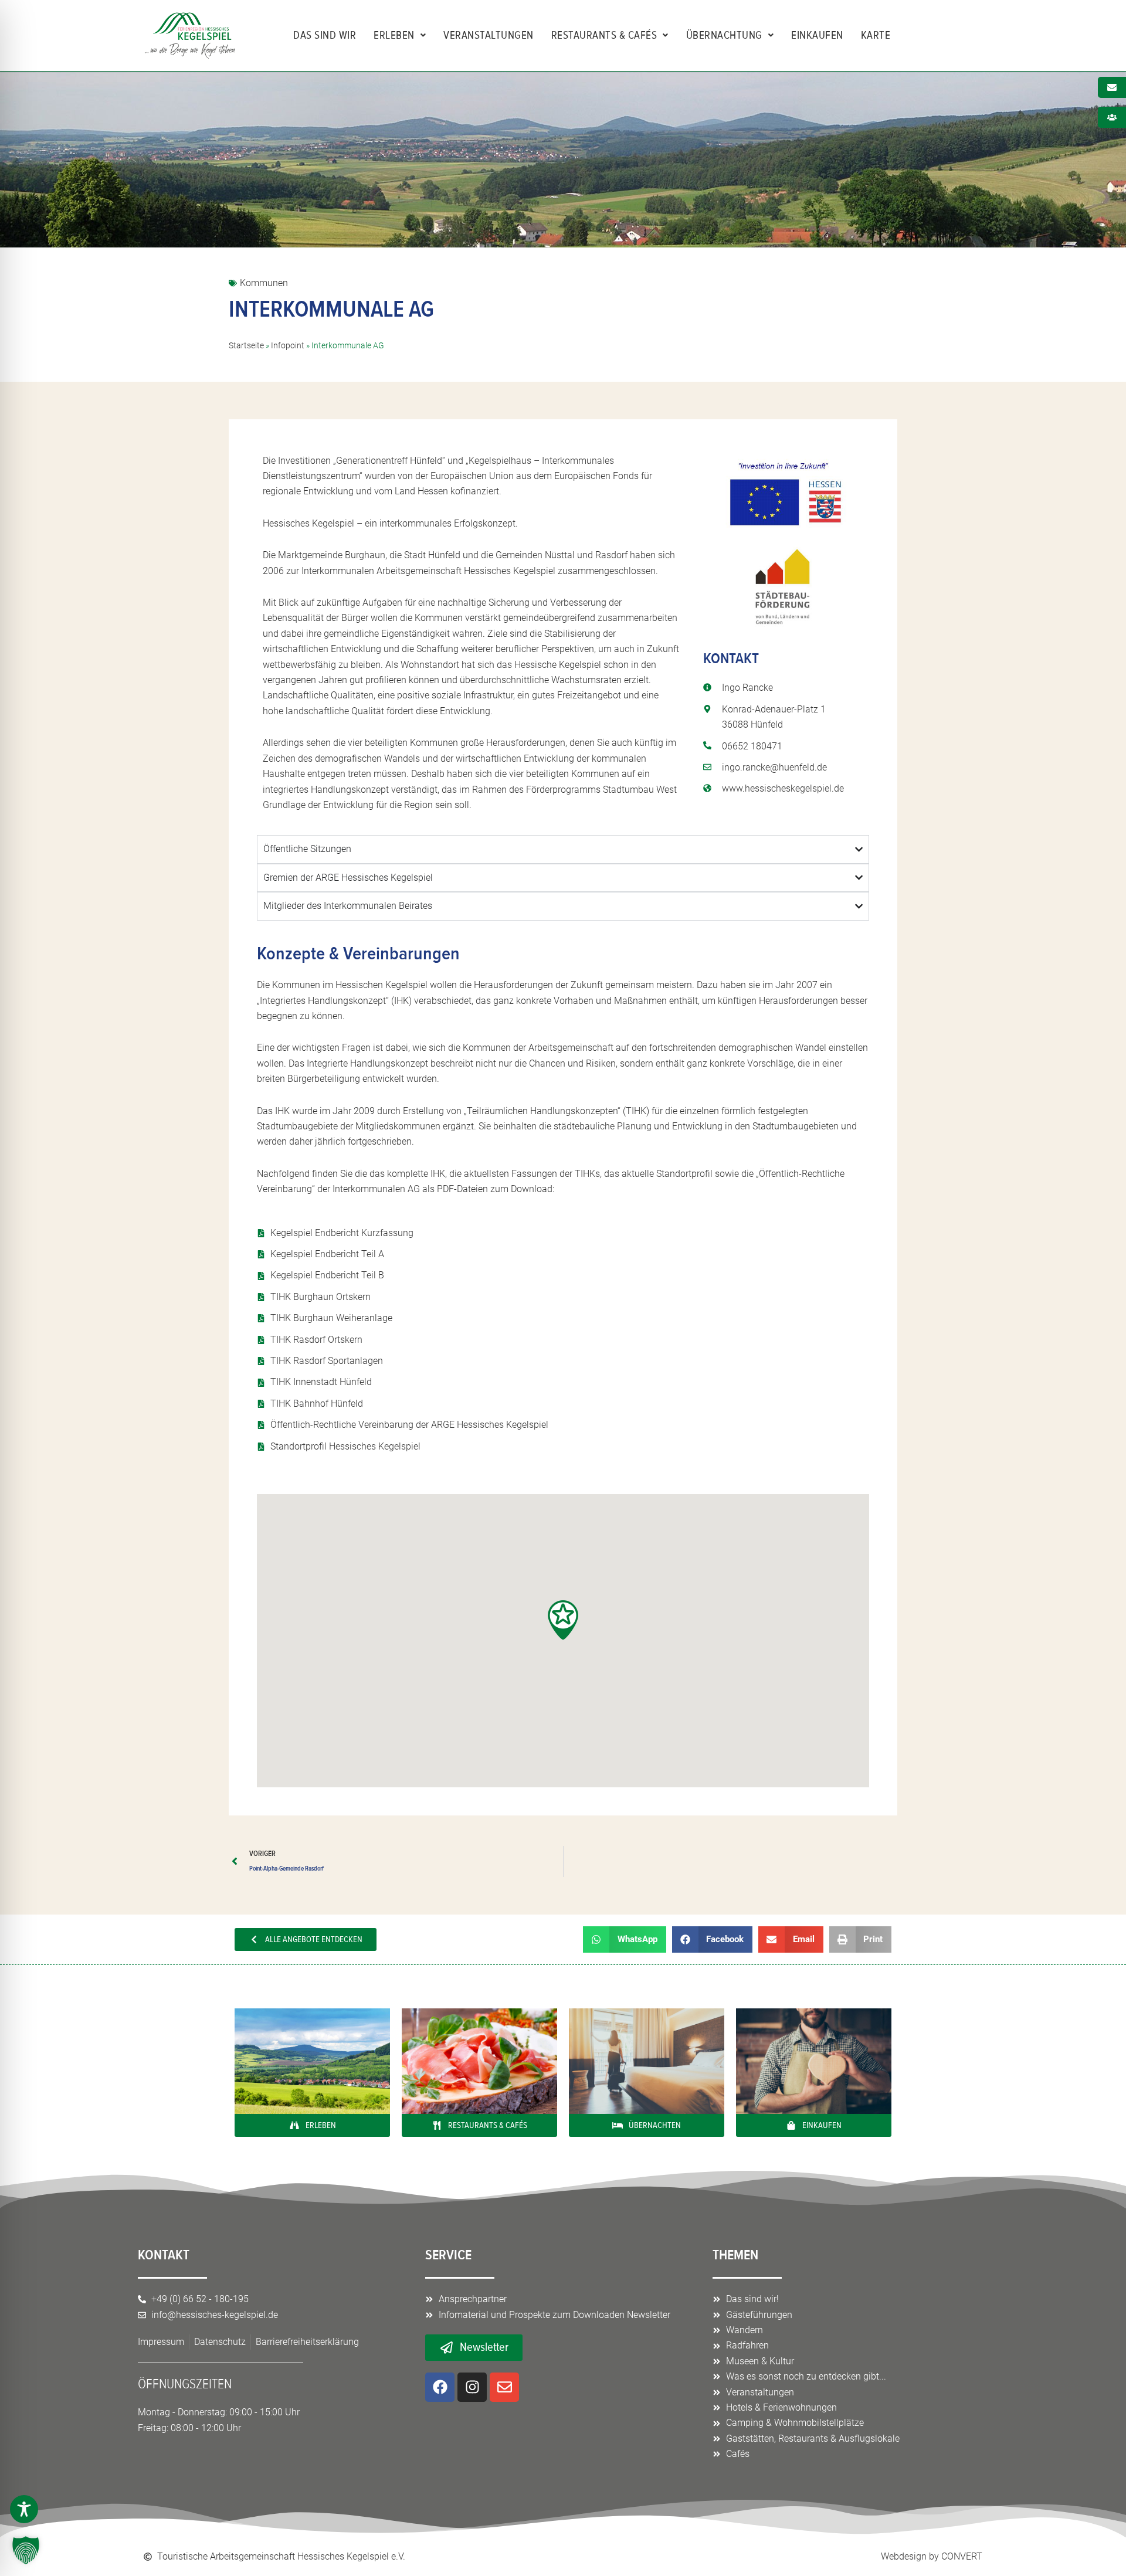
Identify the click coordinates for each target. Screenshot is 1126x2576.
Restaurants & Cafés (604, 35)
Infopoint (288, 345)
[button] (563, 1620)
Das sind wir (325, 35)
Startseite (246, 345)
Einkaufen (817, 35)
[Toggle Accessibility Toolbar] (24, 2509)
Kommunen (264, 283)
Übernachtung (724, 35)
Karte (876, 35)
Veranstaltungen (489, 35)
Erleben (394, 35)
